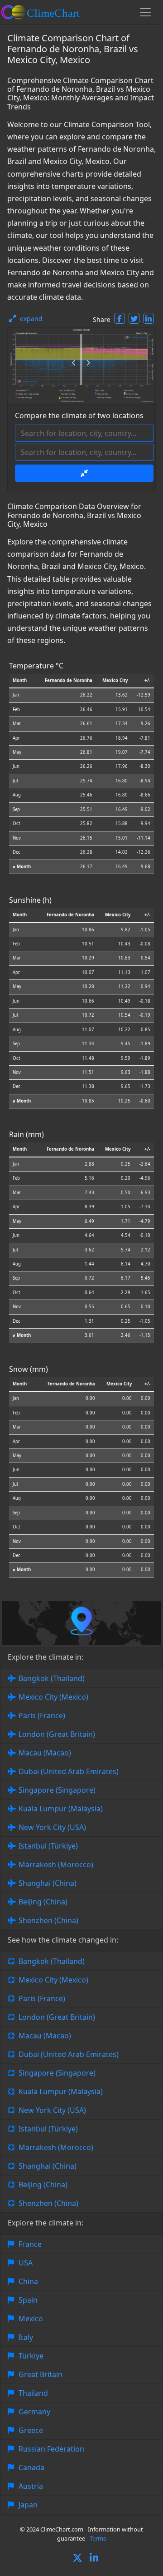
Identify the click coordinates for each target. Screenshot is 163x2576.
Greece (31, 2430)
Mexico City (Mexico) (53, 1697)
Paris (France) (42, 1716)
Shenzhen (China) (48, 1920)
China (28, 2281)
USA (26, 2263)
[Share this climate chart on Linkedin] (149, 318)
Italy (26, 2337)
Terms (98, 2538)
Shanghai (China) (48, 1883)
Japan (28, 2505)
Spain (28, 2300)
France (30, 2244)
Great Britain (41, 2374)
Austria (31, 2486)
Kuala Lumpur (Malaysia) (61, 1809)
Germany (34, 2412)
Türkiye (31, 2356)
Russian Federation (51, 2449)
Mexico (31, 2319)
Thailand (33, 2393)
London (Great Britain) (57, 1734)
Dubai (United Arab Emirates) (69, 1771)
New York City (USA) (52, 1827)
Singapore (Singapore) (57, 1790)
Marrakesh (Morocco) (56, 1864)
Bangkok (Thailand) (52, 1678)
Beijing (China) (43, 1902)
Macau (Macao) (45, 1753)
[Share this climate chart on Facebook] (120, 318)
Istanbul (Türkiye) (48, 1846)
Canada (31, 2467)
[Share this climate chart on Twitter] (134, 318)
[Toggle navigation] (145, 12)
